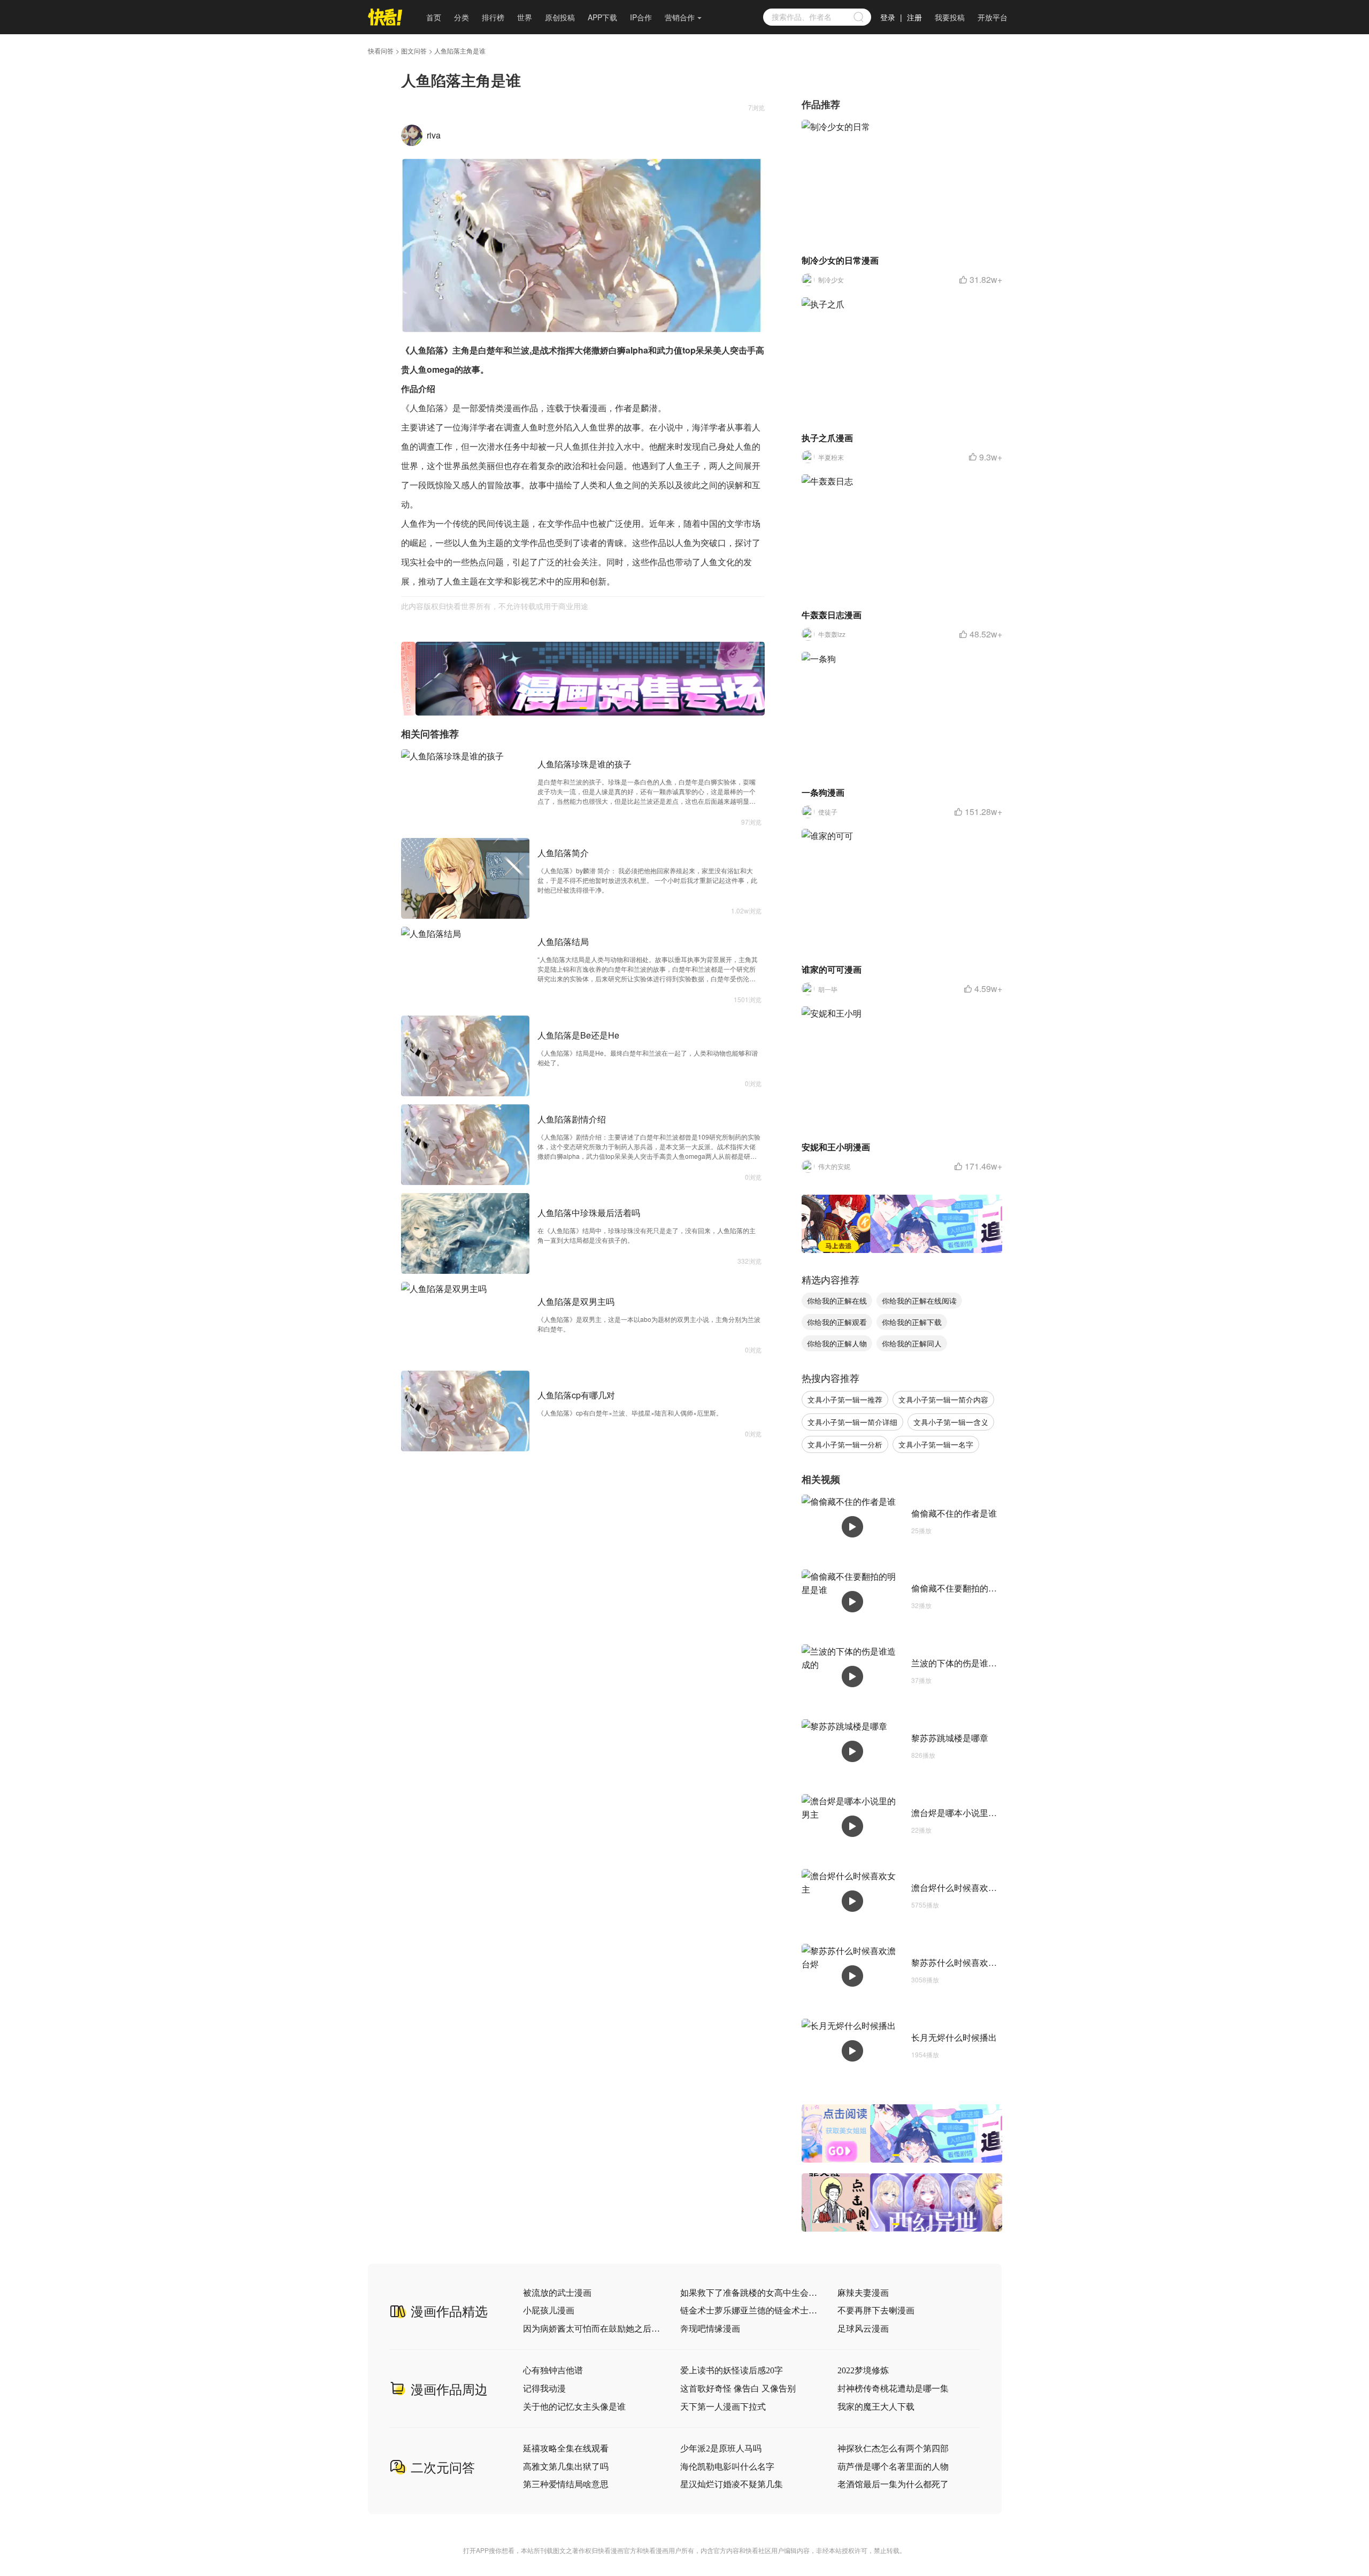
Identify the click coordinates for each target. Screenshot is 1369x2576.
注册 (914, 17)
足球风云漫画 (863, 2329)
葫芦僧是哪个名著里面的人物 (893, 2467)
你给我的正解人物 (837, 1343)
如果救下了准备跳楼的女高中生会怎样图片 (749, 2293)
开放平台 (993, 17)
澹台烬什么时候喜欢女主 (958, 1887)
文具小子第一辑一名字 (936, 1444)
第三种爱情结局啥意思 (566, 2484)
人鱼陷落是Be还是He (578, 1035)
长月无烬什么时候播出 (954, 2037)
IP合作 (641, 17)
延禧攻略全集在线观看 (566, 2448)
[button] (571, 708)
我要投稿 (950, 17)
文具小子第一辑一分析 (845, 1444)
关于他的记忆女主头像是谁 (574, 2407)
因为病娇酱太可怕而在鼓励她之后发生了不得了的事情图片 (592, 2329)
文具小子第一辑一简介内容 (943, 1400)
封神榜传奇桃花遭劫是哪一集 (893, 2389)
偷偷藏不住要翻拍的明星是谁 (967, 1588)
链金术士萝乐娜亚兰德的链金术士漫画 (749, 2310)
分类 (462, 17)
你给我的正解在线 (837, 1301)
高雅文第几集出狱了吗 (566, 2467)
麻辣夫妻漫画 (863, 2293)
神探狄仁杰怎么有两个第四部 (893, 2448)
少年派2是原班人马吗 (721, 2448)
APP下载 (602, 17)
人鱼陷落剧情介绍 (572, 1119)
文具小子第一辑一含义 (951, 1422)
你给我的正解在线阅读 (919, 1301)
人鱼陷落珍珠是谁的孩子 (584, 764)
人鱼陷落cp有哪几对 (576, 1395)
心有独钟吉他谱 (553, 2370)
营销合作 (680, 17)
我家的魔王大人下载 (876, 2407)
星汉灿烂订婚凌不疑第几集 (732, 2484)
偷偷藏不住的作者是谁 (954, 1513)
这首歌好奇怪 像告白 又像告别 (738, 2389)
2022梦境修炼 (863, 2370)
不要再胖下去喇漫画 (876, 2310)
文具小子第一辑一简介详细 (852, 1422)
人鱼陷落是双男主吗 (576, 1301)
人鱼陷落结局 (563, 941)
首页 (434, 17)
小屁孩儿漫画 (549, 2310)
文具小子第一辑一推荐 (845, 1400)
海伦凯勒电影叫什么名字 (727, 2467)
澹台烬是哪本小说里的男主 (963, 1813)
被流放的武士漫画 (557, 2293)
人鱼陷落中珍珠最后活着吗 (589, 1213)
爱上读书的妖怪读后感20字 (732, 2370)
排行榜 (493, 17)
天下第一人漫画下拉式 (723, 2407)
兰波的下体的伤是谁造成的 (963, 1663)
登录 (888, 17)
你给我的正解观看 (837, 1322)
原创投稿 (560, 17)
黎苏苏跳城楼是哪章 (950, 1738)
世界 (525, 17)
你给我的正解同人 (912, 1343)
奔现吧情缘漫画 (710, 2329)
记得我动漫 (544, 2389)
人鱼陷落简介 (563, 853)
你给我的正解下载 (912, 1322)
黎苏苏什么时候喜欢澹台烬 (963, 1962)
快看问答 (381, 51)
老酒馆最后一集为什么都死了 (893, 2484)
